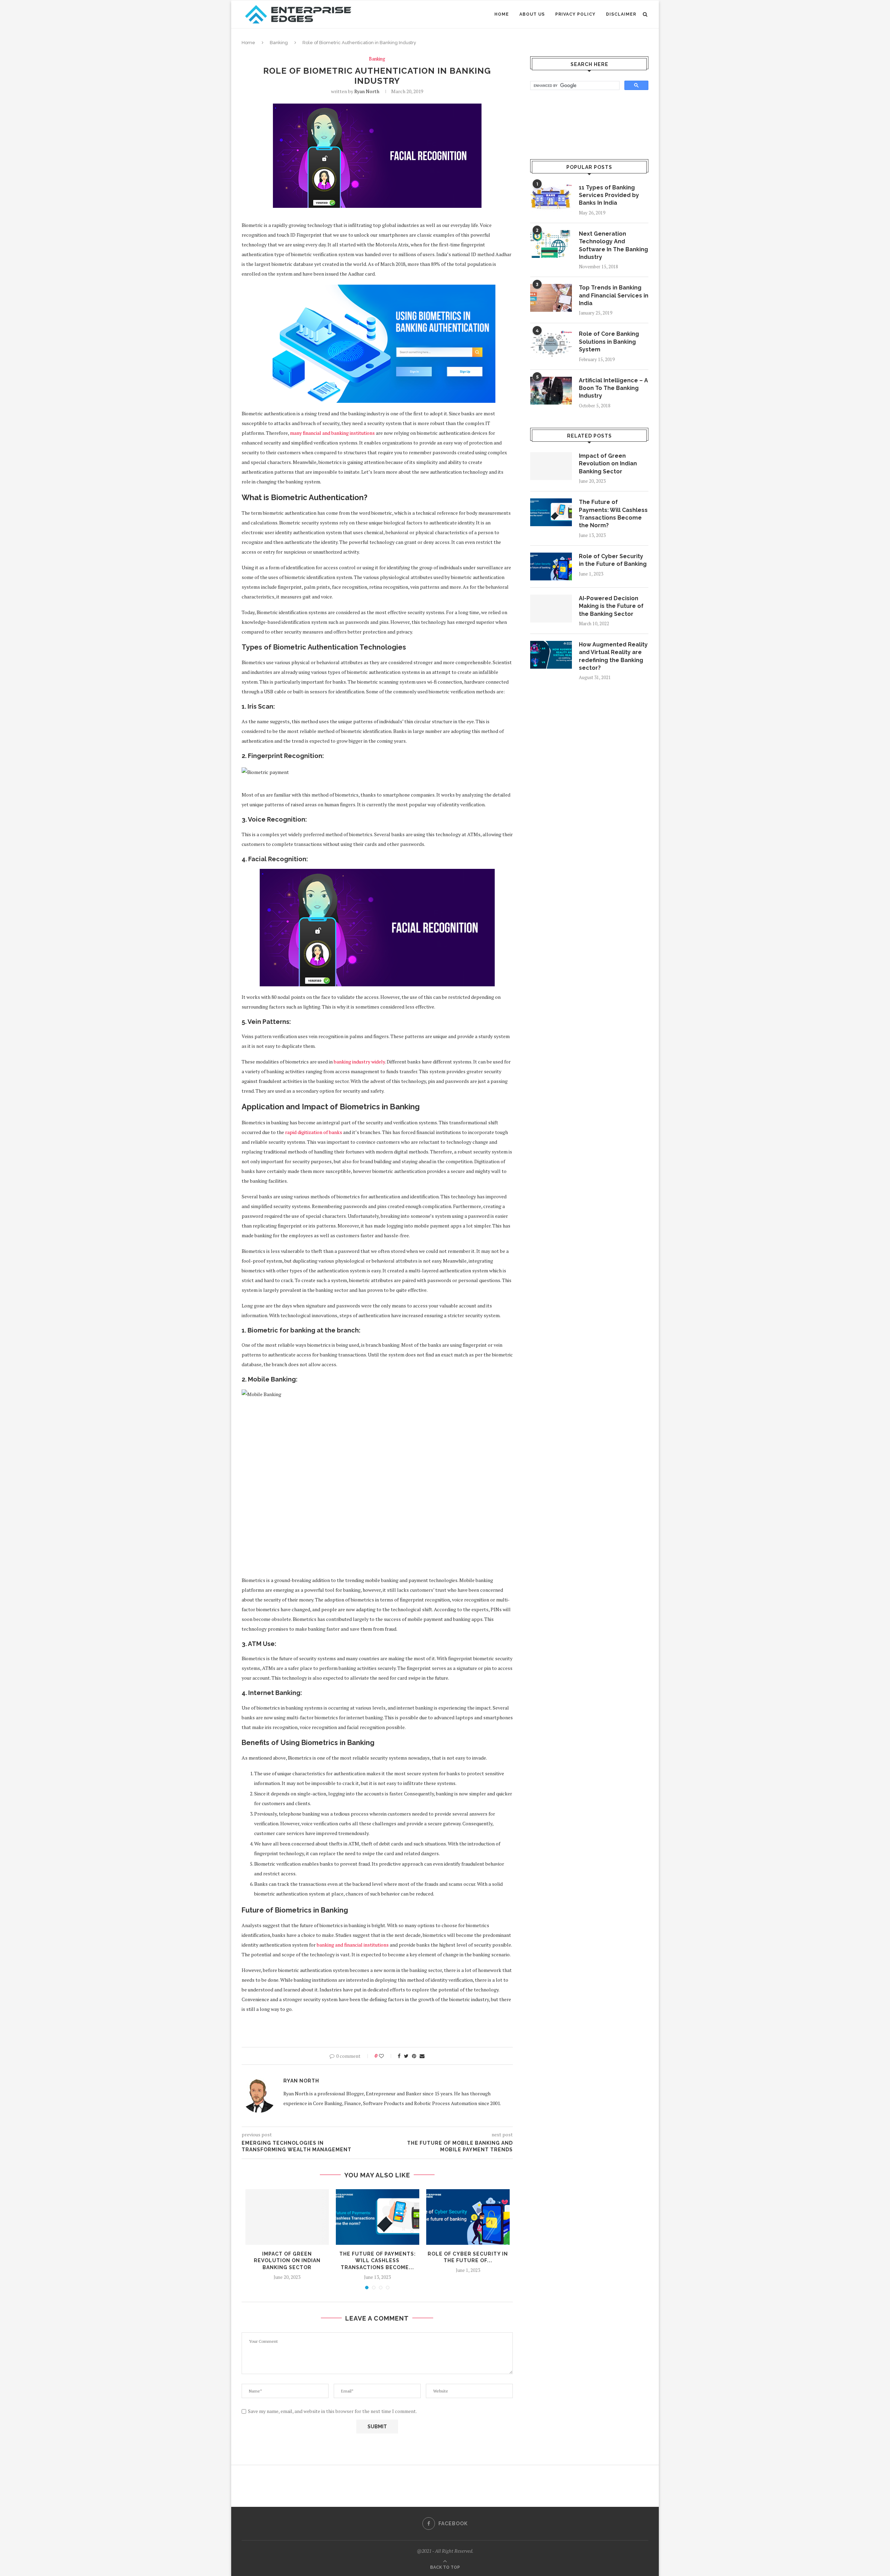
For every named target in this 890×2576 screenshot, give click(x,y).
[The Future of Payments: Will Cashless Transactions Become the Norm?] (378, 2217)
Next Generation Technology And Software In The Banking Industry (613, 245)
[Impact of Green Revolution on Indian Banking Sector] (287, 2217)
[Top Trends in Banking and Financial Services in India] (551, 298)
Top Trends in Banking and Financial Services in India (614, 295)
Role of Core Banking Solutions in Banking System (609, 342)
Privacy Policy (575, 14)
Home (502, 14)
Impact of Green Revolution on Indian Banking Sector (287, 2261)
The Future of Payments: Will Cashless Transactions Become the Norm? (613, 514)
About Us (532, 14)
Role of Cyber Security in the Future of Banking (613, 560)
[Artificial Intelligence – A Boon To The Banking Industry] (551, 391)
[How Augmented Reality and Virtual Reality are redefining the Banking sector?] (551, 655)
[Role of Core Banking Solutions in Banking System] (551, 344)
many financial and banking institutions (332, 433)
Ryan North (367, 91)
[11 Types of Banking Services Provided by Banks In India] (551, 198)
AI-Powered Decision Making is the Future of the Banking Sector (611, 606)
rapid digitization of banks (313, 1132)
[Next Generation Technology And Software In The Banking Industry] (551, 244)
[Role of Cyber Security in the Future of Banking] (468, 2217)
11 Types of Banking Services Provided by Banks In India (609, 195)
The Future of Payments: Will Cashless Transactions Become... (378, 2261)
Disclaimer (621, 14)
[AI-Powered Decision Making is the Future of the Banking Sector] (551, 609)
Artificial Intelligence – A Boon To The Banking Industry (613, 388)
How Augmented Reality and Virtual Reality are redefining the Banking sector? (613, 656)
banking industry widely (359, 1062)
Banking (279, 43)
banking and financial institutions (352, 1945)
